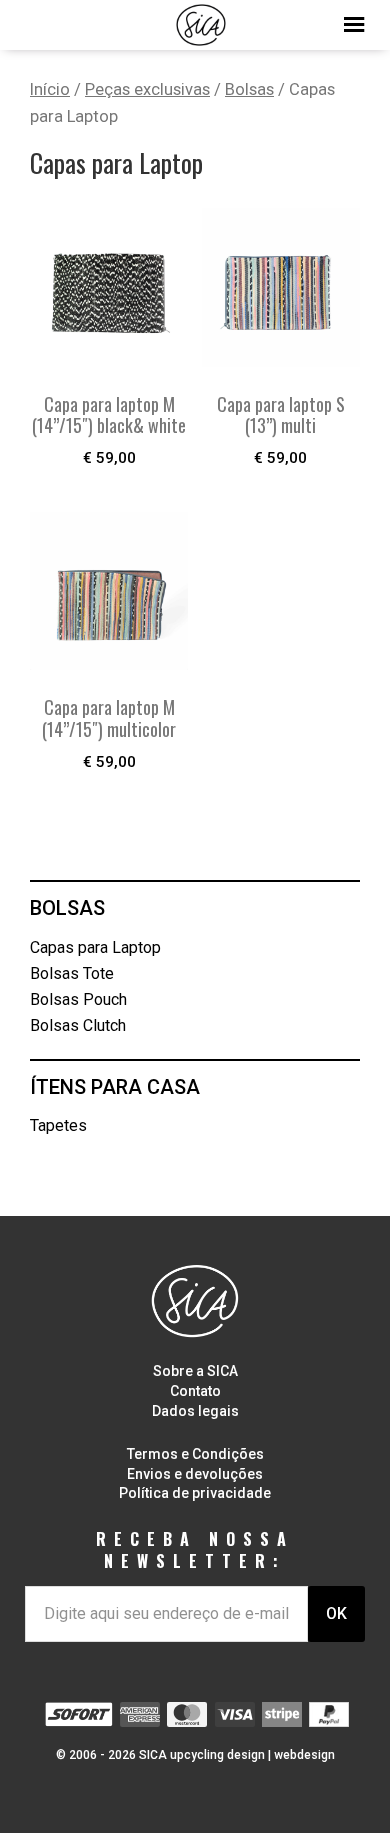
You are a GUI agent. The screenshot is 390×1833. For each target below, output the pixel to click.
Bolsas (249, 89)
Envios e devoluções (195, 1474)
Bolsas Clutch (78, 1025)
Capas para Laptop (95, 947)
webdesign (304, 1755)
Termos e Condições (195, 1454)
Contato (195, 1391)
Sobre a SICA (195, 1371)
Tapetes (58, 1125)
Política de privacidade (195, 1493)
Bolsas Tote (72, 973)
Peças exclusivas (147, 89)
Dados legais (195, 1411)
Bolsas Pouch (78, 999)
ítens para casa (115, 1087)
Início (50, 89)
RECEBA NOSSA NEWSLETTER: (195, 1550)
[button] (195, 20)
